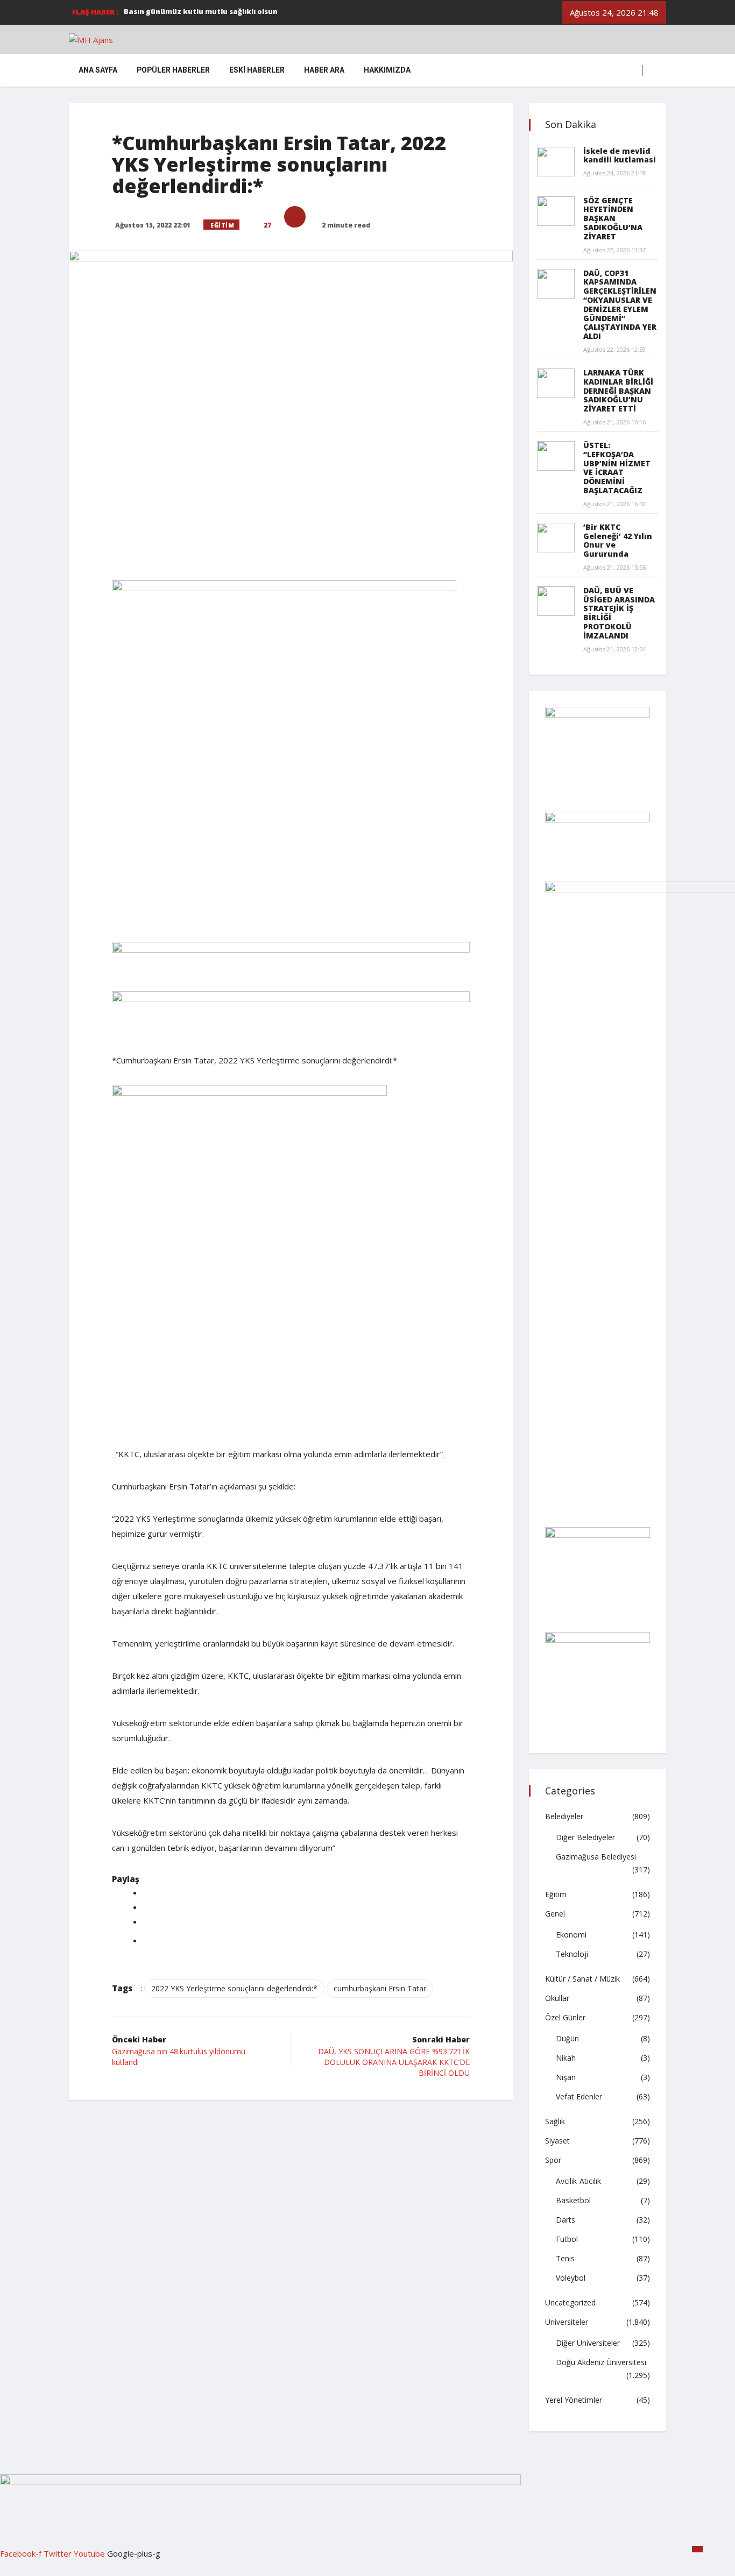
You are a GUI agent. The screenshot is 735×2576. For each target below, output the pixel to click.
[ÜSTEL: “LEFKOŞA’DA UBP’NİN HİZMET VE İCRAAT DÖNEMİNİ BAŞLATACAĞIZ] (556, 456)
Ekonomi (571, 1935)
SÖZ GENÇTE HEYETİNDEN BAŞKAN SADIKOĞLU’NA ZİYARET (613, 218)
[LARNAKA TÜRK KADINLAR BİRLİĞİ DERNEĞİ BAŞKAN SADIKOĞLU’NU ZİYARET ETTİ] (556, 383)
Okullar (557, 1998)
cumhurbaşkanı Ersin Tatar (380, 1988)
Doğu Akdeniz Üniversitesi (601, 2362)
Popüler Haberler (173, 70)
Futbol (567, 2239)
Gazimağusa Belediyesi (596, 1857)
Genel (555, 1914)
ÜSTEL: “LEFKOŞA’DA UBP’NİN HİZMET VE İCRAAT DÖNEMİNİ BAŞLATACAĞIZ (617, 468)
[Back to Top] (697, 2549)
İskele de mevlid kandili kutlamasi (620, 155)
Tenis (565, 2258)
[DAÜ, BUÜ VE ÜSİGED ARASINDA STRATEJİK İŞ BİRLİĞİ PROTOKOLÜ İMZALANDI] (556, 601)
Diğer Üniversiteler (588, 2343)
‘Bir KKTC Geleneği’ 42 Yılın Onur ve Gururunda (618, 540)
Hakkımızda (387, 70)
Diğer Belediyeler (585, 1837)
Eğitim (222, 225)
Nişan (566, 2077)
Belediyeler (564, 1816)
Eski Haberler (257, 70)
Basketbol (573, 2200)
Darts (566, 2220)
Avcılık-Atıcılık (578, 2181)
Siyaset (557, 2141)
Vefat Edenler (579, 2096)
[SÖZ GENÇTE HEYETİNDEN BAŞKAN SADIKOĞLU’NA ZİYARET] (556, 211)
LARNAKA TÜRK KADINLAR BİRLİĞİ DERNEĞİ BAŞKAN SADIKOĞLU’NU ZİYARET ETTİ (618, 391)
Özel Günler (565, 2017)
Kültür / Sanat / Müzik (582, 1979)
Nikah (566, 2058)
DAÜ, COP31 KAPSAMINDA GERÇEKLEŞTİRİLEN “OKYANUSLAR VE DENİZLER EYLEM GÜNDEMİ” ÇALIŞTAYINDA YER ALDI (620, 305)
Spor (553, 2160)
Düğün (567, 2038)
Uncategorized (570, 2302)
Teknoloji (572, 1954)
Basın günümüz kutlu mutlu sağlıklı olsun (201, 11)
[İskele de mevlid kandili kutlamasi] (556, 162)
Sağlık (555, 2121)
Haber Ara (324, 70)
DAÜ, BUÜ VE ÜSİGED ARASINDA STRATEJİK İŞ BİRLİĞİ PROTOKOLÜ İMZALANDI (619, 613)
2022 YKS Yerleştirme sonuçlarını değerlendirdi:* (234, 1988)
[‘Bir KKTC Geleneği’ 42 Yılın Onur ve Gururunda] (556, 538)
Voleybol (571, 2278)
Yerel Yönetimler (574, 2400)
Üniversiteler (567, 2322)
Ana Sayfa (98, 70)
